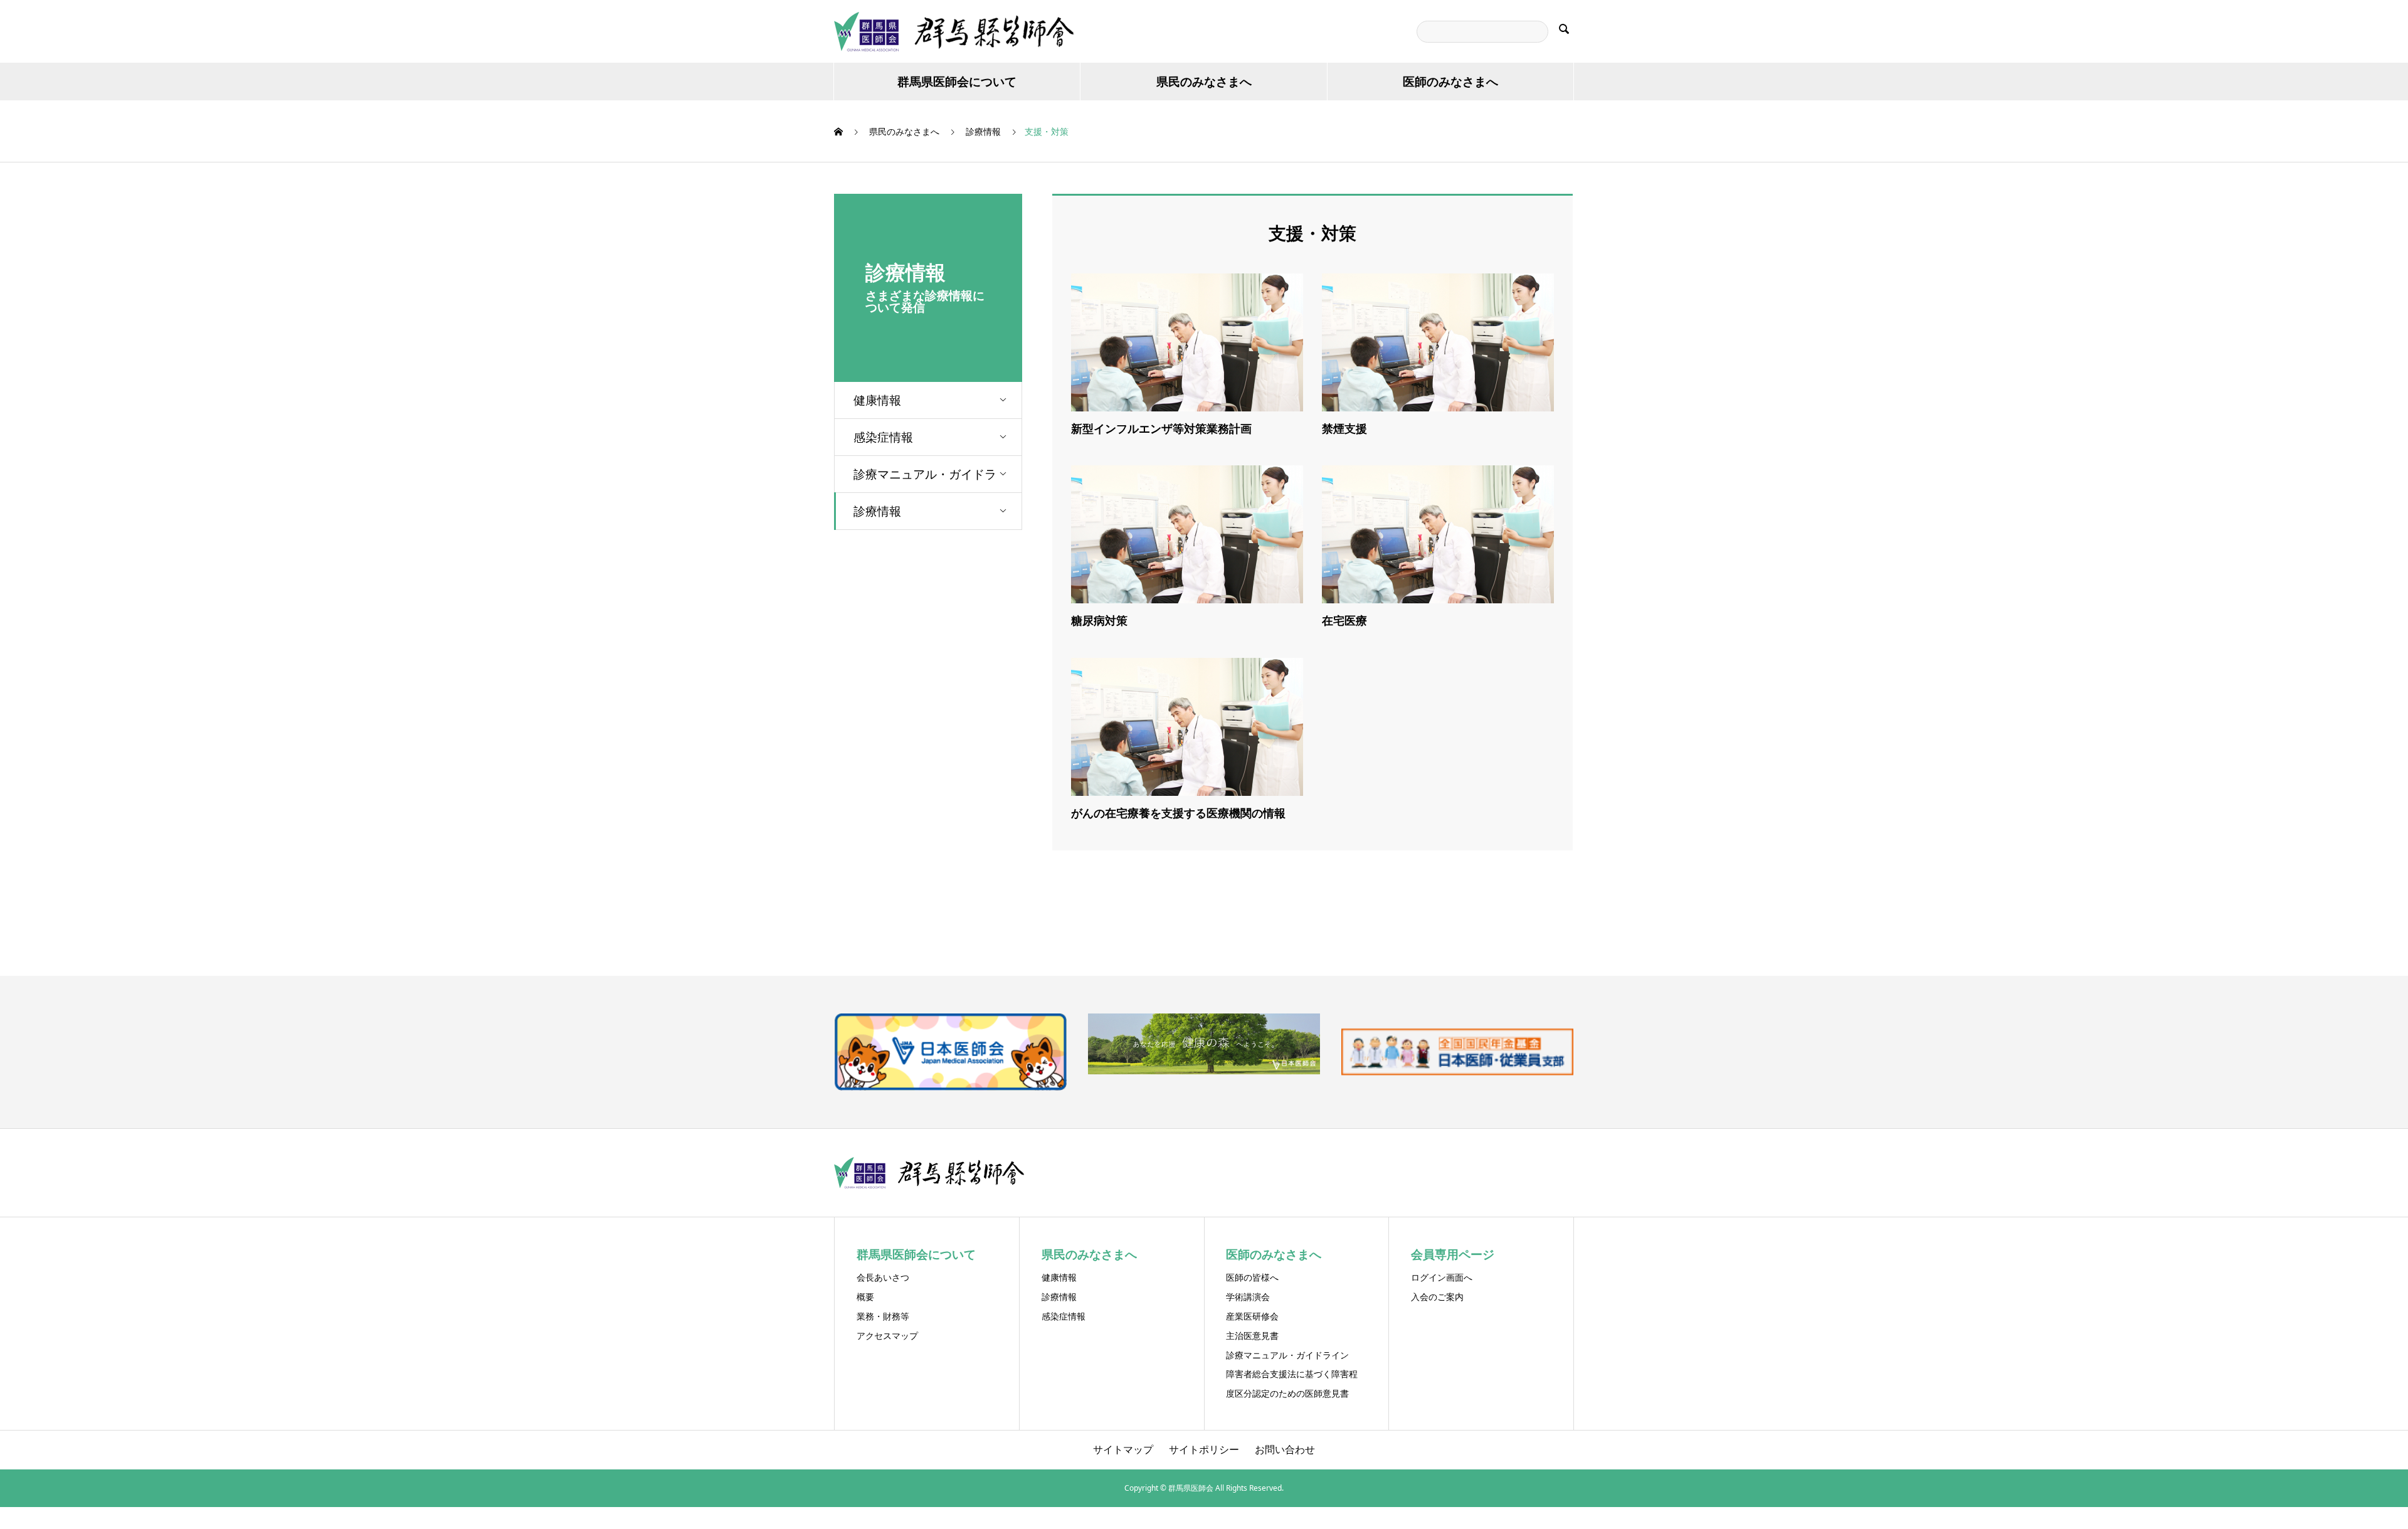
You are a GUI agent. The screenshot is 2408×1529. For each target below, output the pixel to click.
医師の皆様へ (1252, 1277)
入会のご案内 (1437, 1297)
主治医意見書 (1252, 1336)
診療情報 (877, 511)
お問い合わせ (1285, 1449)
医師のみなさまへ (1450, 82)
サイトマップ (1123, 1449)
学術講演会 (1248, 1297)
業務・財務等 (883, 1316)
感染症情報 (883, 437)
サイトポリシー (1204, 1449)
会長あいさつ (883, 1277)
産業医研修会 (1252, 1316)
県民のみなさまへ (1204, 82)
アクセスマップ (887, 1336)
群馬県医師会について (957, 82)
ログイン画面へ (1442, 1277)
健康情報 (877, 400)
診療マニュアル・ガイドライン (925, 479)
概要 (865, 1297)
